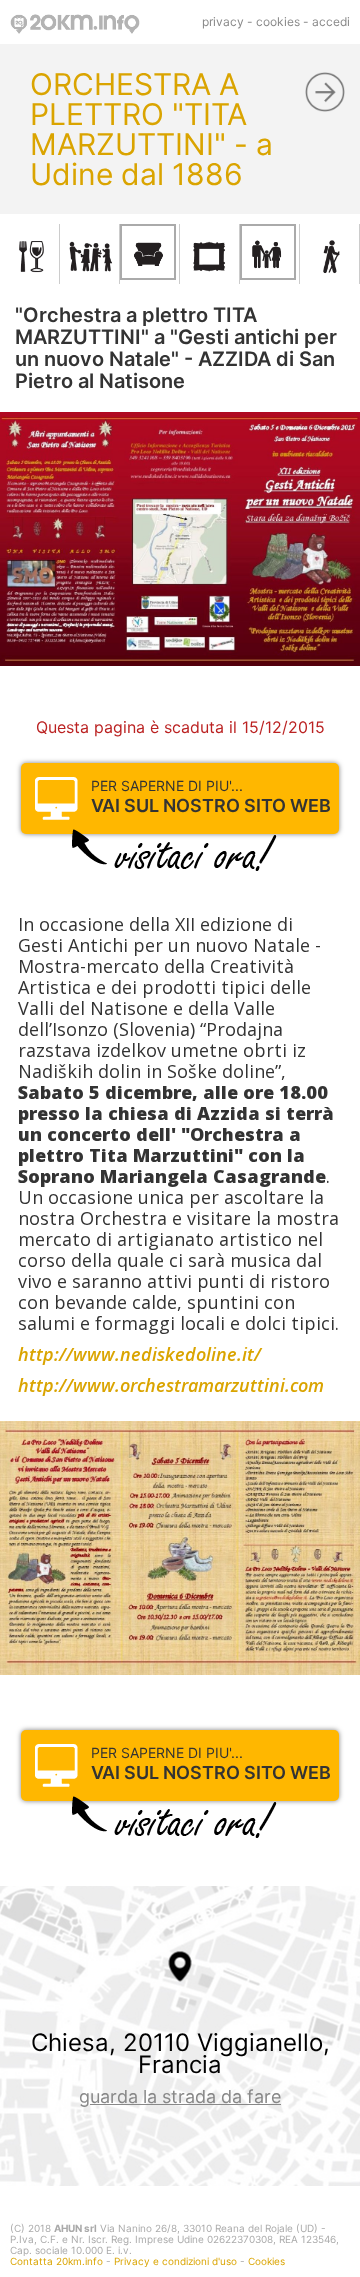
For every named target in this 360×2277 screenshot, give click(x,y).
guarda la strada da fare (180, 2096)
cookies (278, 21)
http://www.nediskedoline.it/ (139, 1354)
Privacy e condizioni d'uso (175, 2261)
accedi (331, 21)
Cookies (266, 2261)
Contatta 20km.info (56, 2261)
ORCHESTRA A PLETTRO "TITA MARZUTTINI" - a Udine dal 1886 (151, 129)
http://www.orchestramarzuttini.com (171, 1385)
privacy (223, 21)
